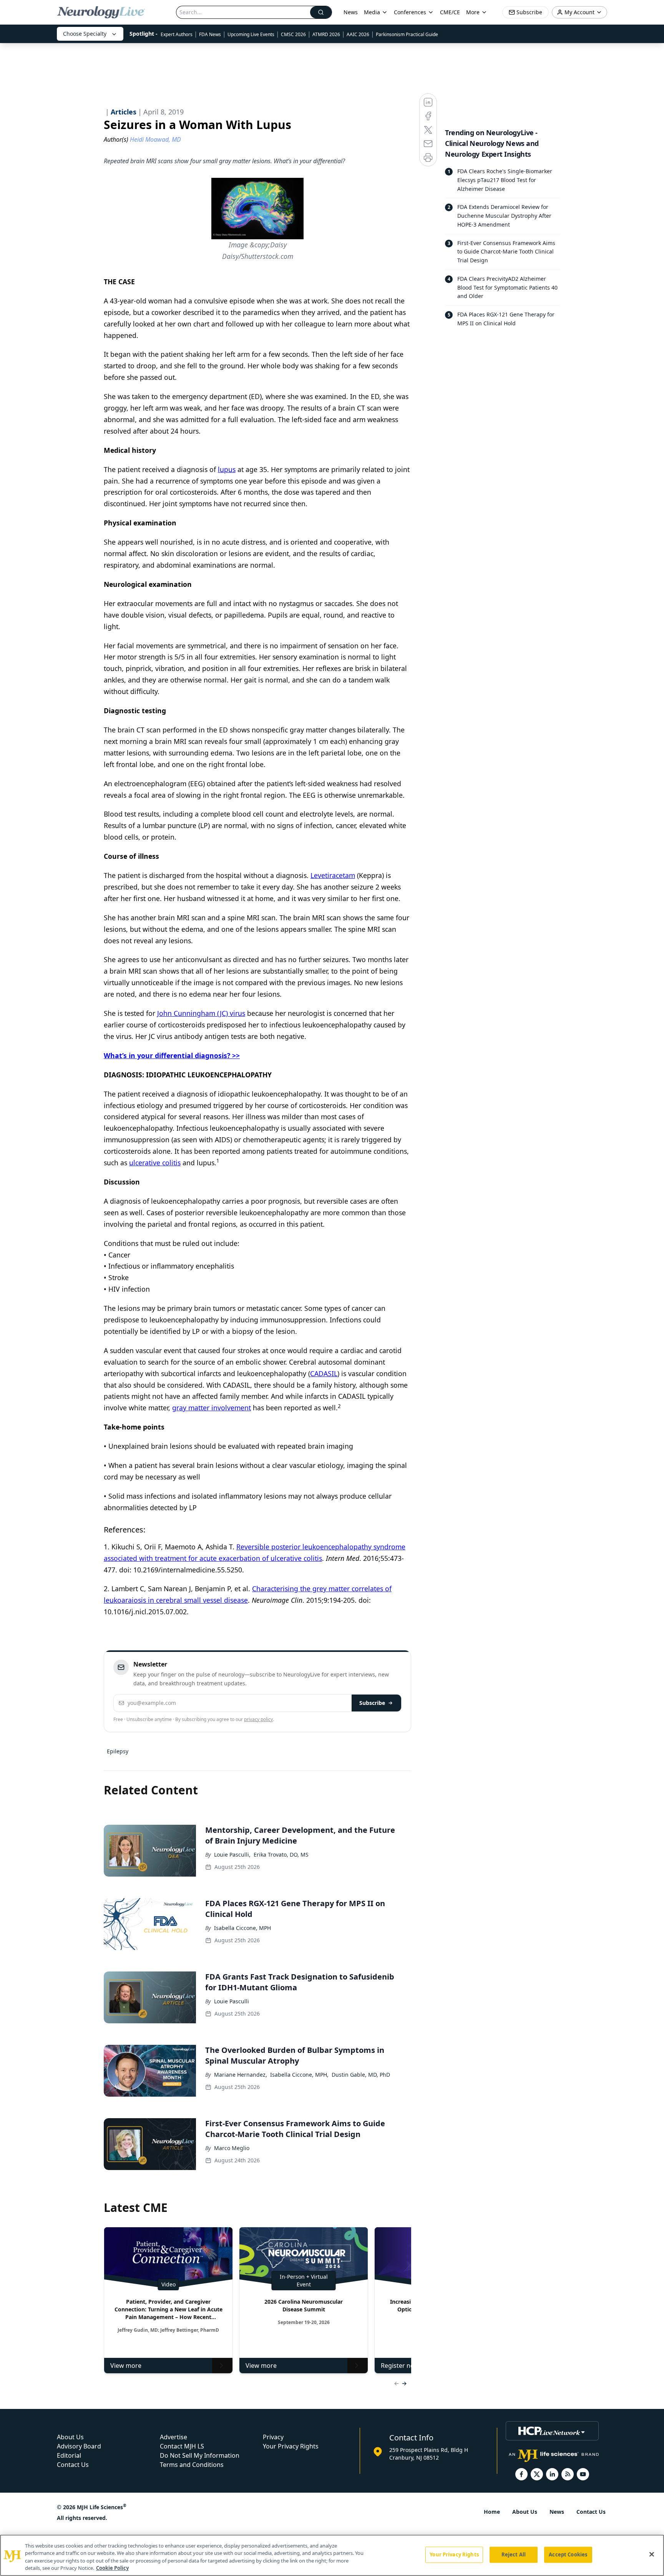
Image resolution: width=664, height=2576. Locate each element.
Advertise (173, 2437)
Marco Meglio (232, 2148)
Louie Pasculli (232, 2001)
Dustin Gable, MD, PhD (361, 2075)
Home (492, 2512)
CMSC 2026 (293, 34)
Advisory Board (79, 2446)
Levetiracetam (333, 875)
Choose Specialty (85, 34)
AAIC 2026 (358, 34)
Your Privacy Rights (291, 2446)
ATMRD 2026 (326, 34)
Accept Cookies (568, 2554)
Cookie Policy (112, 2568)
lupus (227, 469)
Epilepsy (118, 1751)
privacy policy (258, 1719)
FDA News (210, 34)
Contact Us (73, 2465)
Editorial (69, 2455)
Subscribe (372, 1703)
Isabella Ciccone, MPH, (299, 2075)
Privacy (273, 2437)
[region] (332, 2555)
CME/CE (450, 12)
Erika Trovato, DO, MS (281, 1855)
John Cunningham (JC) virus (201, 1013)
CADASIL (324, 1373)
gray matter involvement (212, 1408)
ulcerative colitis (155, 1163)
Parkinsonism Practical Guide (407, 34)
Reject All (514, 2554)
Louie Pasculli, (232, 1855)
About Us (70, 2437)
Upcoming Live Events (251, 34)
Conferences (410, 12)
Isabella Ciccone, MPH (242, 1928)
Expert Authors (177, 34)
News (351, 12)
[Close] (652, 2554)
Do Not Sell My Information (200, 2455)
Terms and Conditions (192, 2465)
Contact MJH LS (182, 2446)
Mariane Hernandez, (241, 2075)
